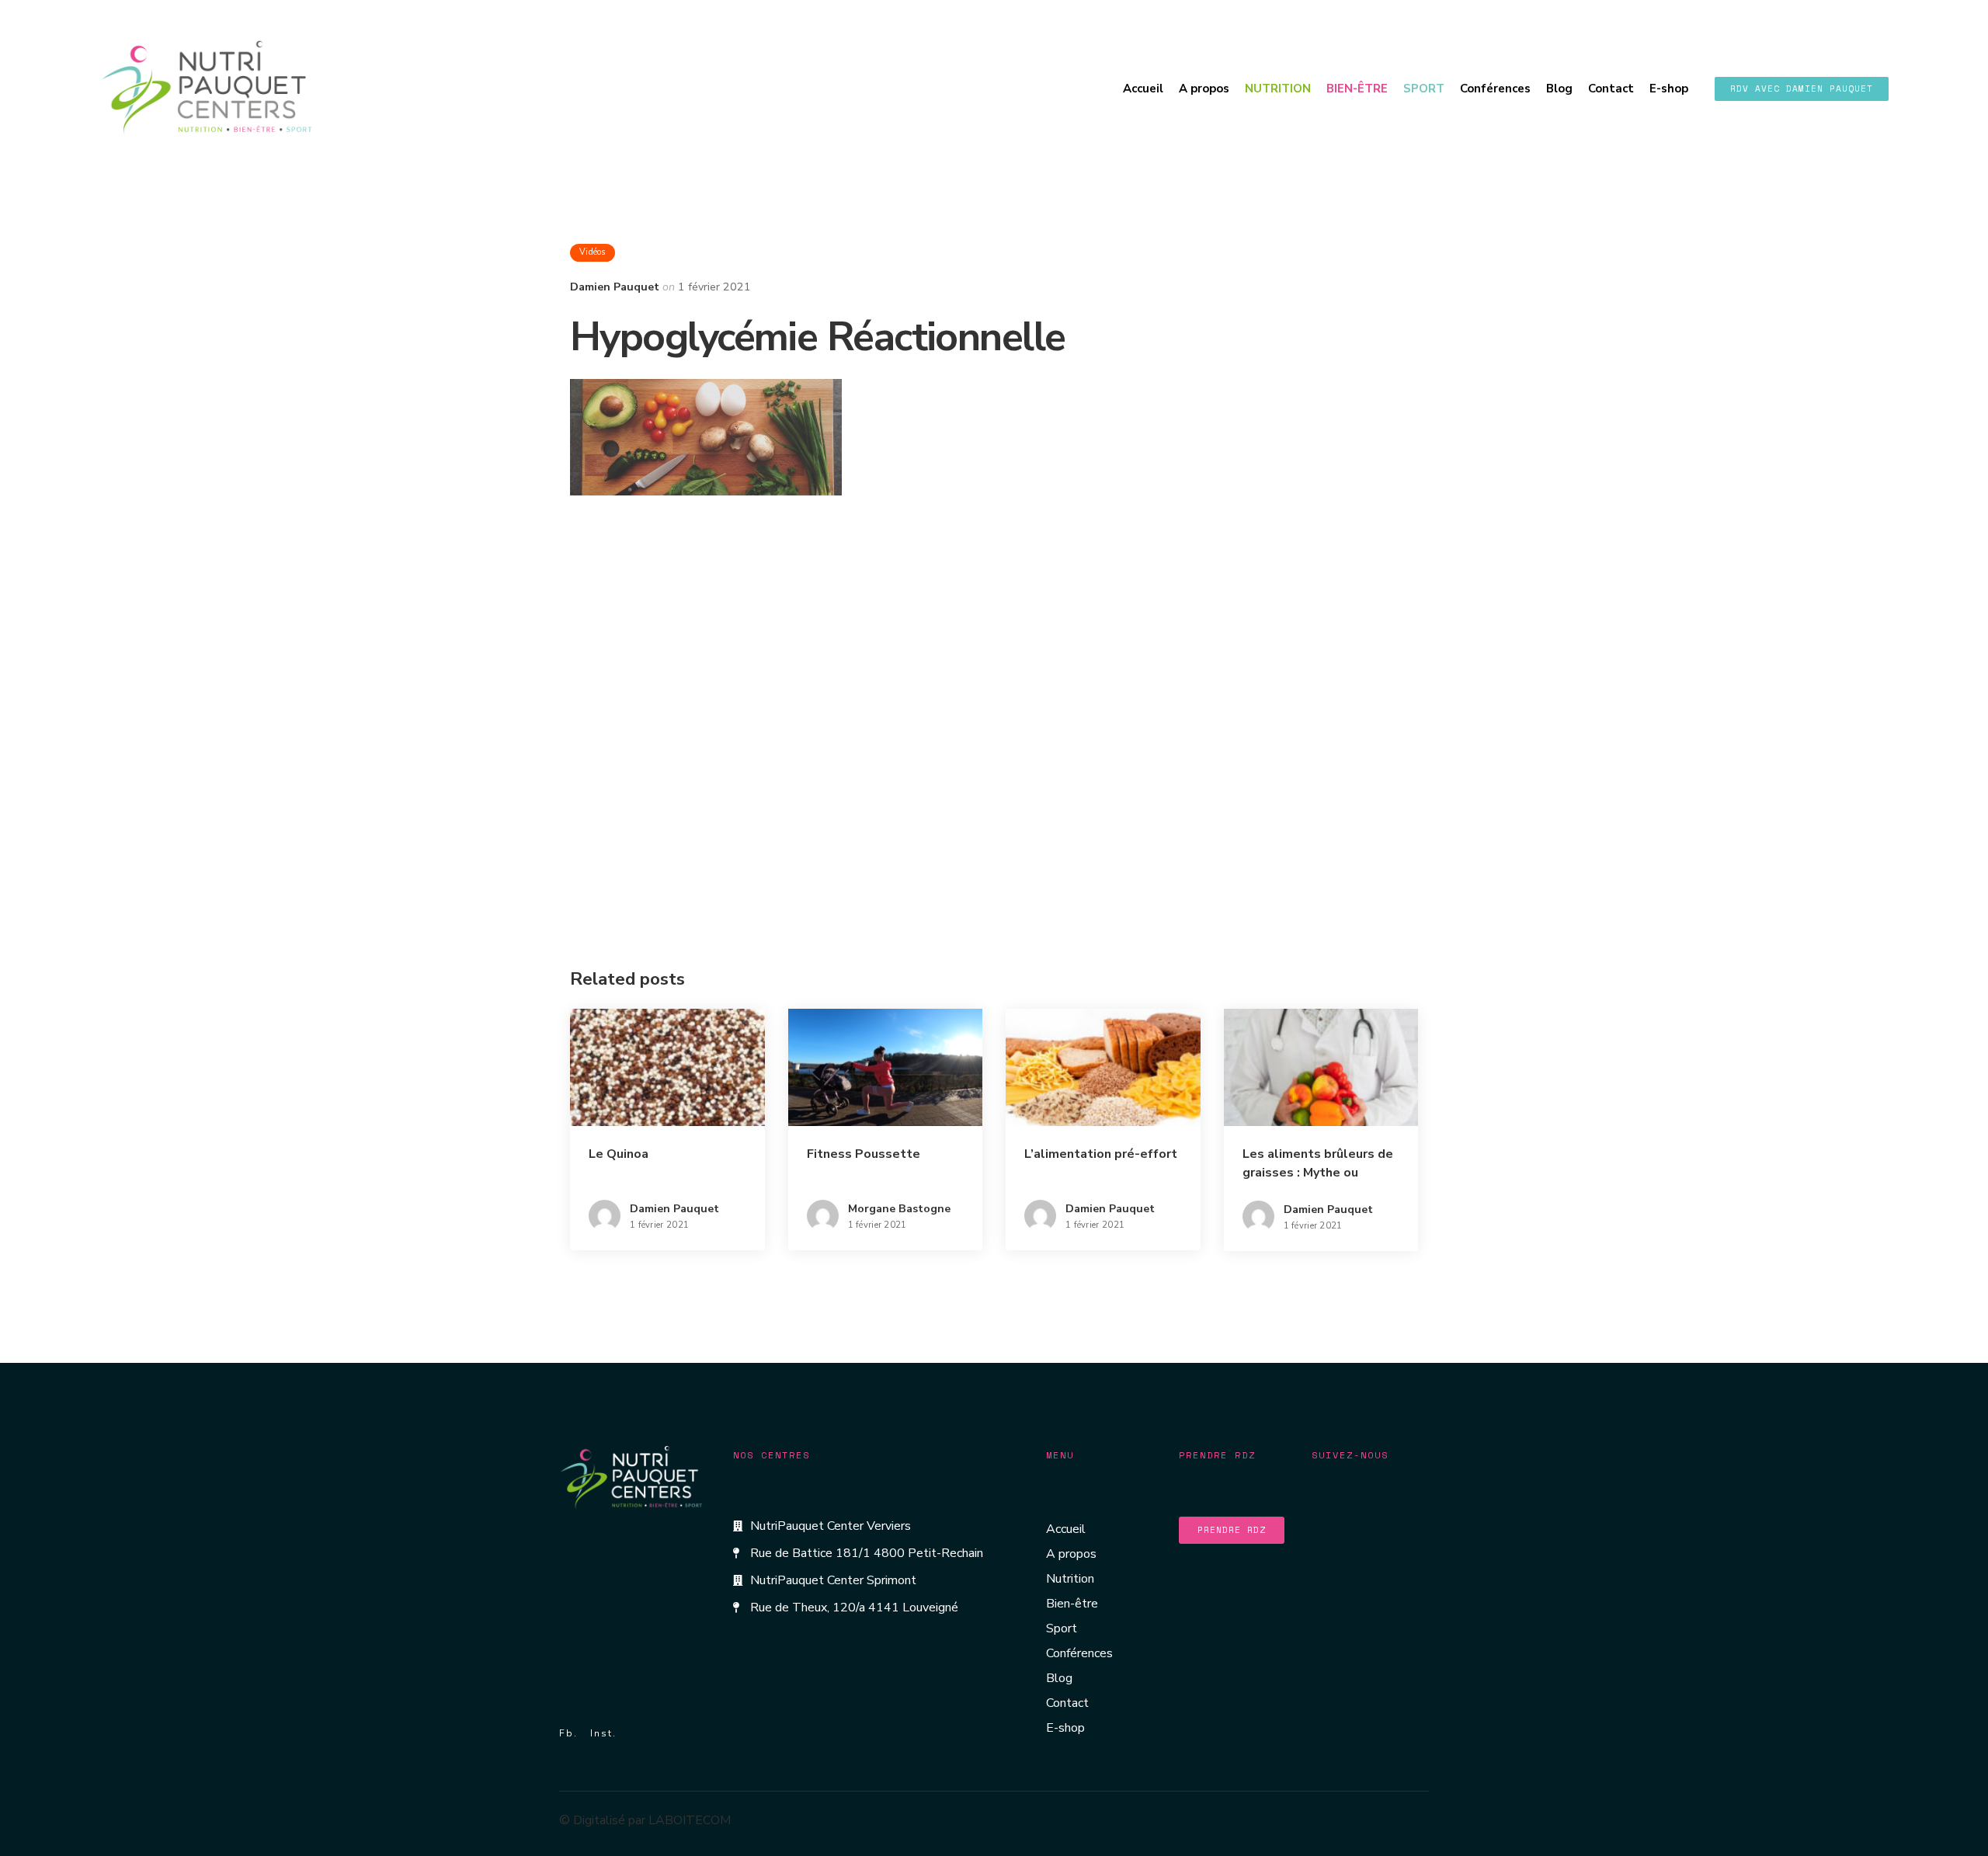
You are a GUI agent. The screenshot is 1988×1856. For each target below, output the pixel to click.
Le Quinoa (619, 1154)
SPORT (1424, 89)
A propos (1204, 89)
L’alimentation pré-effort (1101, 1154)
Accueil (1143, 89)
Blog (1559, 89)
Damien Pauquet (615, 287)
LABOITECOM (690, 1820)
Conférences (1495, 89)
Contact (1611, 89)
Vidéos (593, 252)
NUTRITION (1278, 89)
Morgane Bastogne (899, 1209)
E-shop (1669, 89)
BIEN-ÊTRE (1357, 89)
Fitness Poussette (864, 1154)
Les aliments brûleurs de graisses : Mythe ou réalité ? (1318, 1173)
